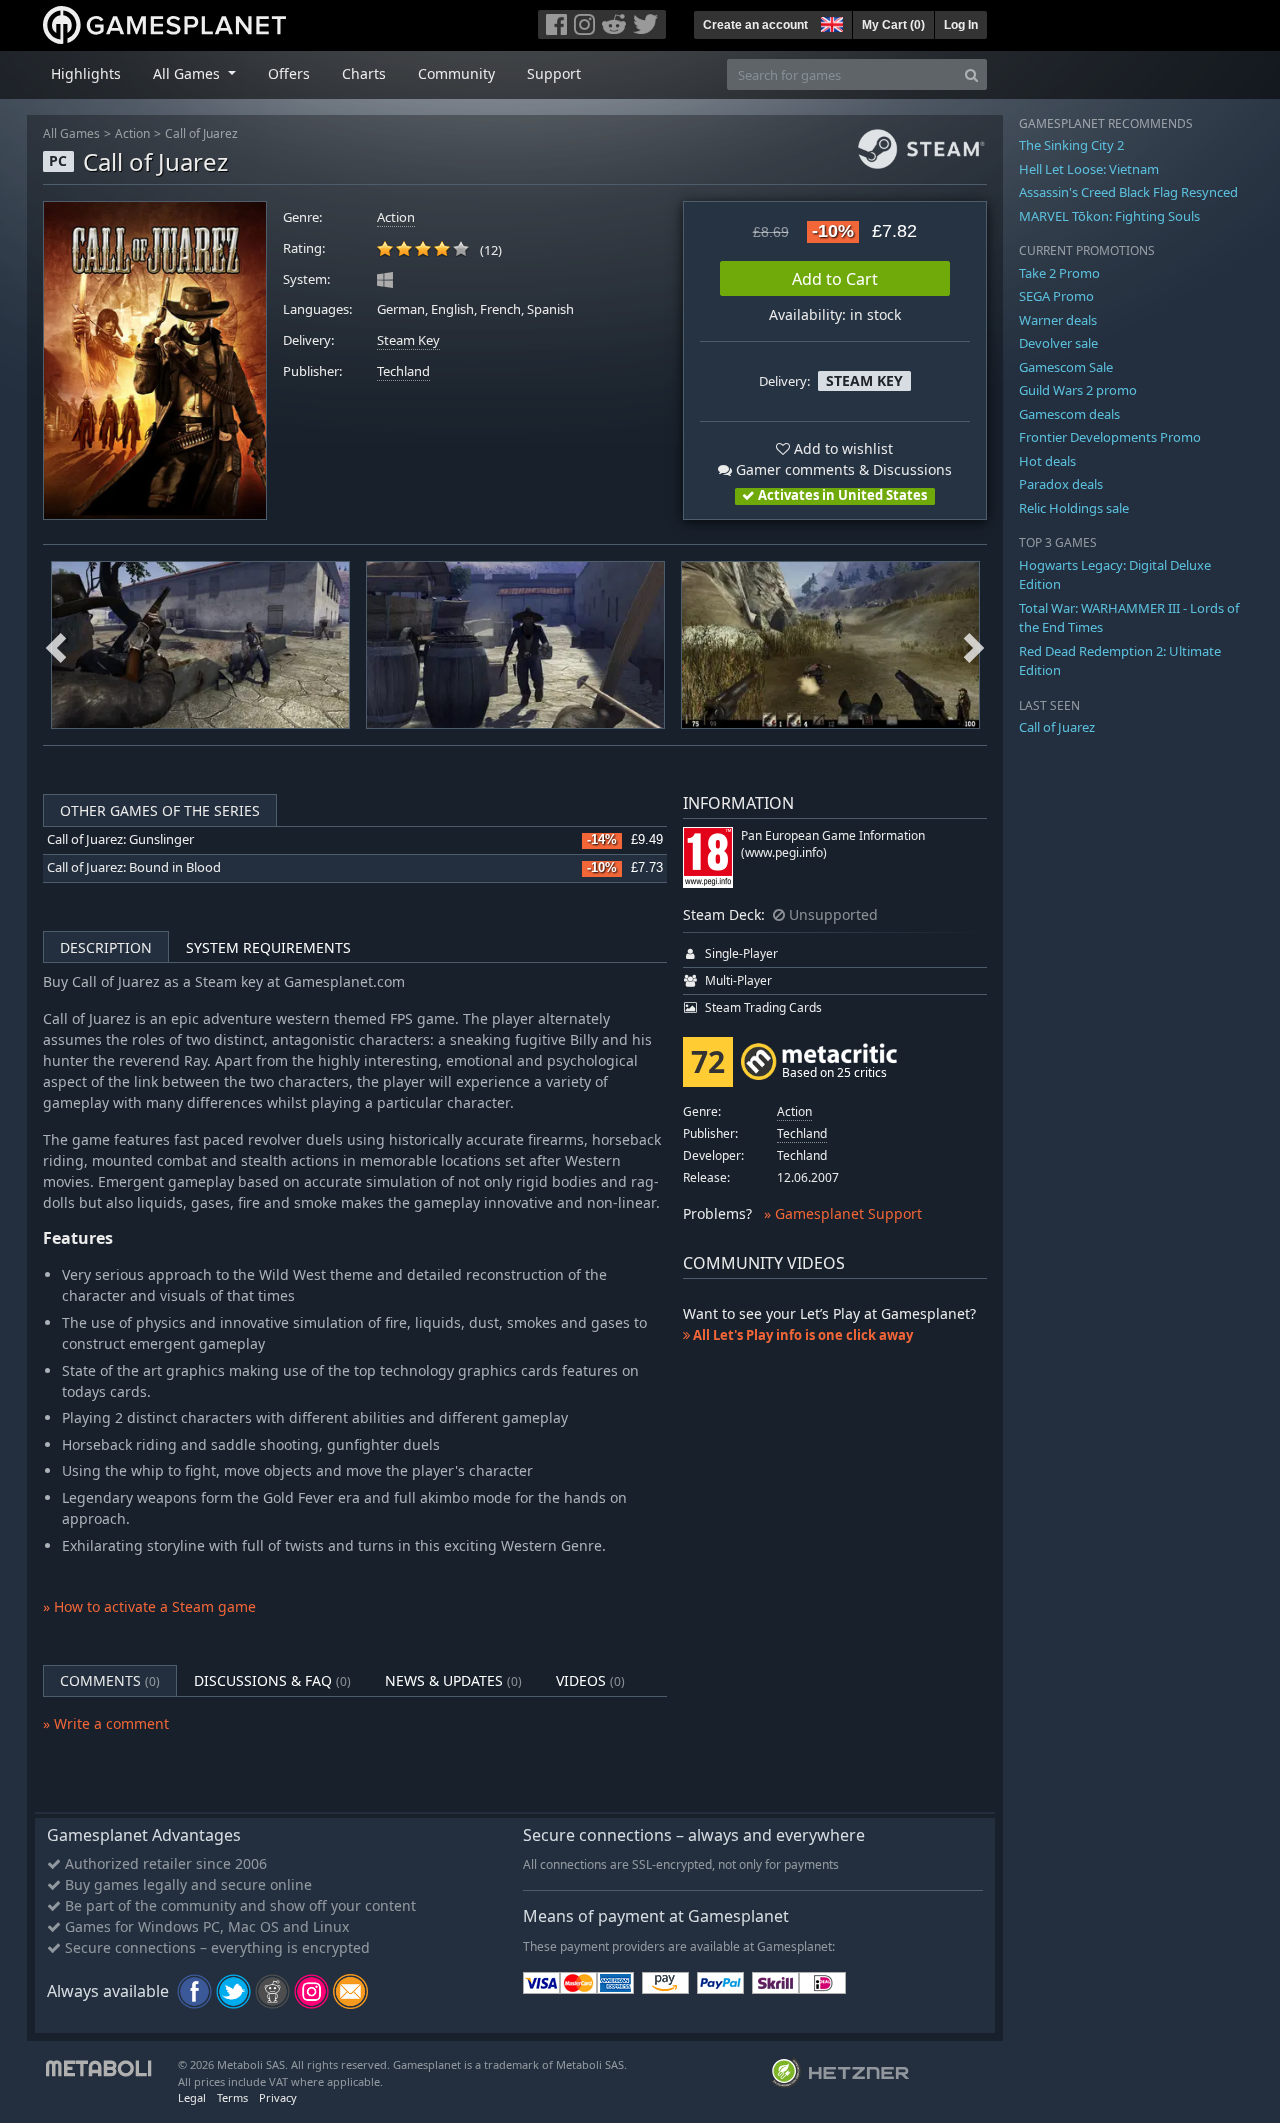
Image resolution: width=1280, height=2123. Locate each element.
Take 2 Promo (1059, 273)
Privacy (278, 2097)
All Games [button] (188, 73)
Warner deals (1058, 320)
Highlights (86, 73)
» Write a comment (106, 1723)
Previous (56, 645)
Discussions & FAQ (272, 1680)
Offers (289, 73)
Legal (192, 2097)
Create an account (755, 25)
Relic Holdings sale (1074, 508)
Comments (110, 1680)
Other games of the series (160, 810)
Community (456, 73)
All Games (71, 133)
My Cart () (893, 25)
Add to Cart (835, 279)
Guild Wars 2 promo (1078, 390)
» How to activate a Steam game (149, 1606)
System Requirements (268, 947)
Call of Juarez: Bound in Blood (134, 867)
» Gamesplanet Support (843, 1213)
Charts (364, 73)
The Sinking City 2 (1071, 145)
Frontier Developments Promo (1110, 437)
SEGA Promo (1056, 296)
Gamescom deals (1069, 414)
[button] (830, 22)
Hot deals (1047, 461)
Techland (403, 371)
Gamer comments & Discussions (842, 469)
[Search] (971, 74)
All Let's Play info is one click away (801, 1335)
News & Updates (453, 1680)
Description (106, 947)
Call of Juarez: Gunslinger (120, 839)
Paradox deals (1061, 484)
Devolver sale (1058, 343)
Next (974, 645)
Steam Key (408, 340)
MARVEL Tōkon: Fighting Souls (1109, 216)
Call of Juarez (201, 133)
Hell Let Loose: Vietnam (1089, 169)
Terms (232, 2097)
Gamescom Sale (1066, 367)
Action (132, 133)
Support (554, 73)
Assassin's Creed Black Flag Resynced (1128, 192)
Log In (961, 25)
